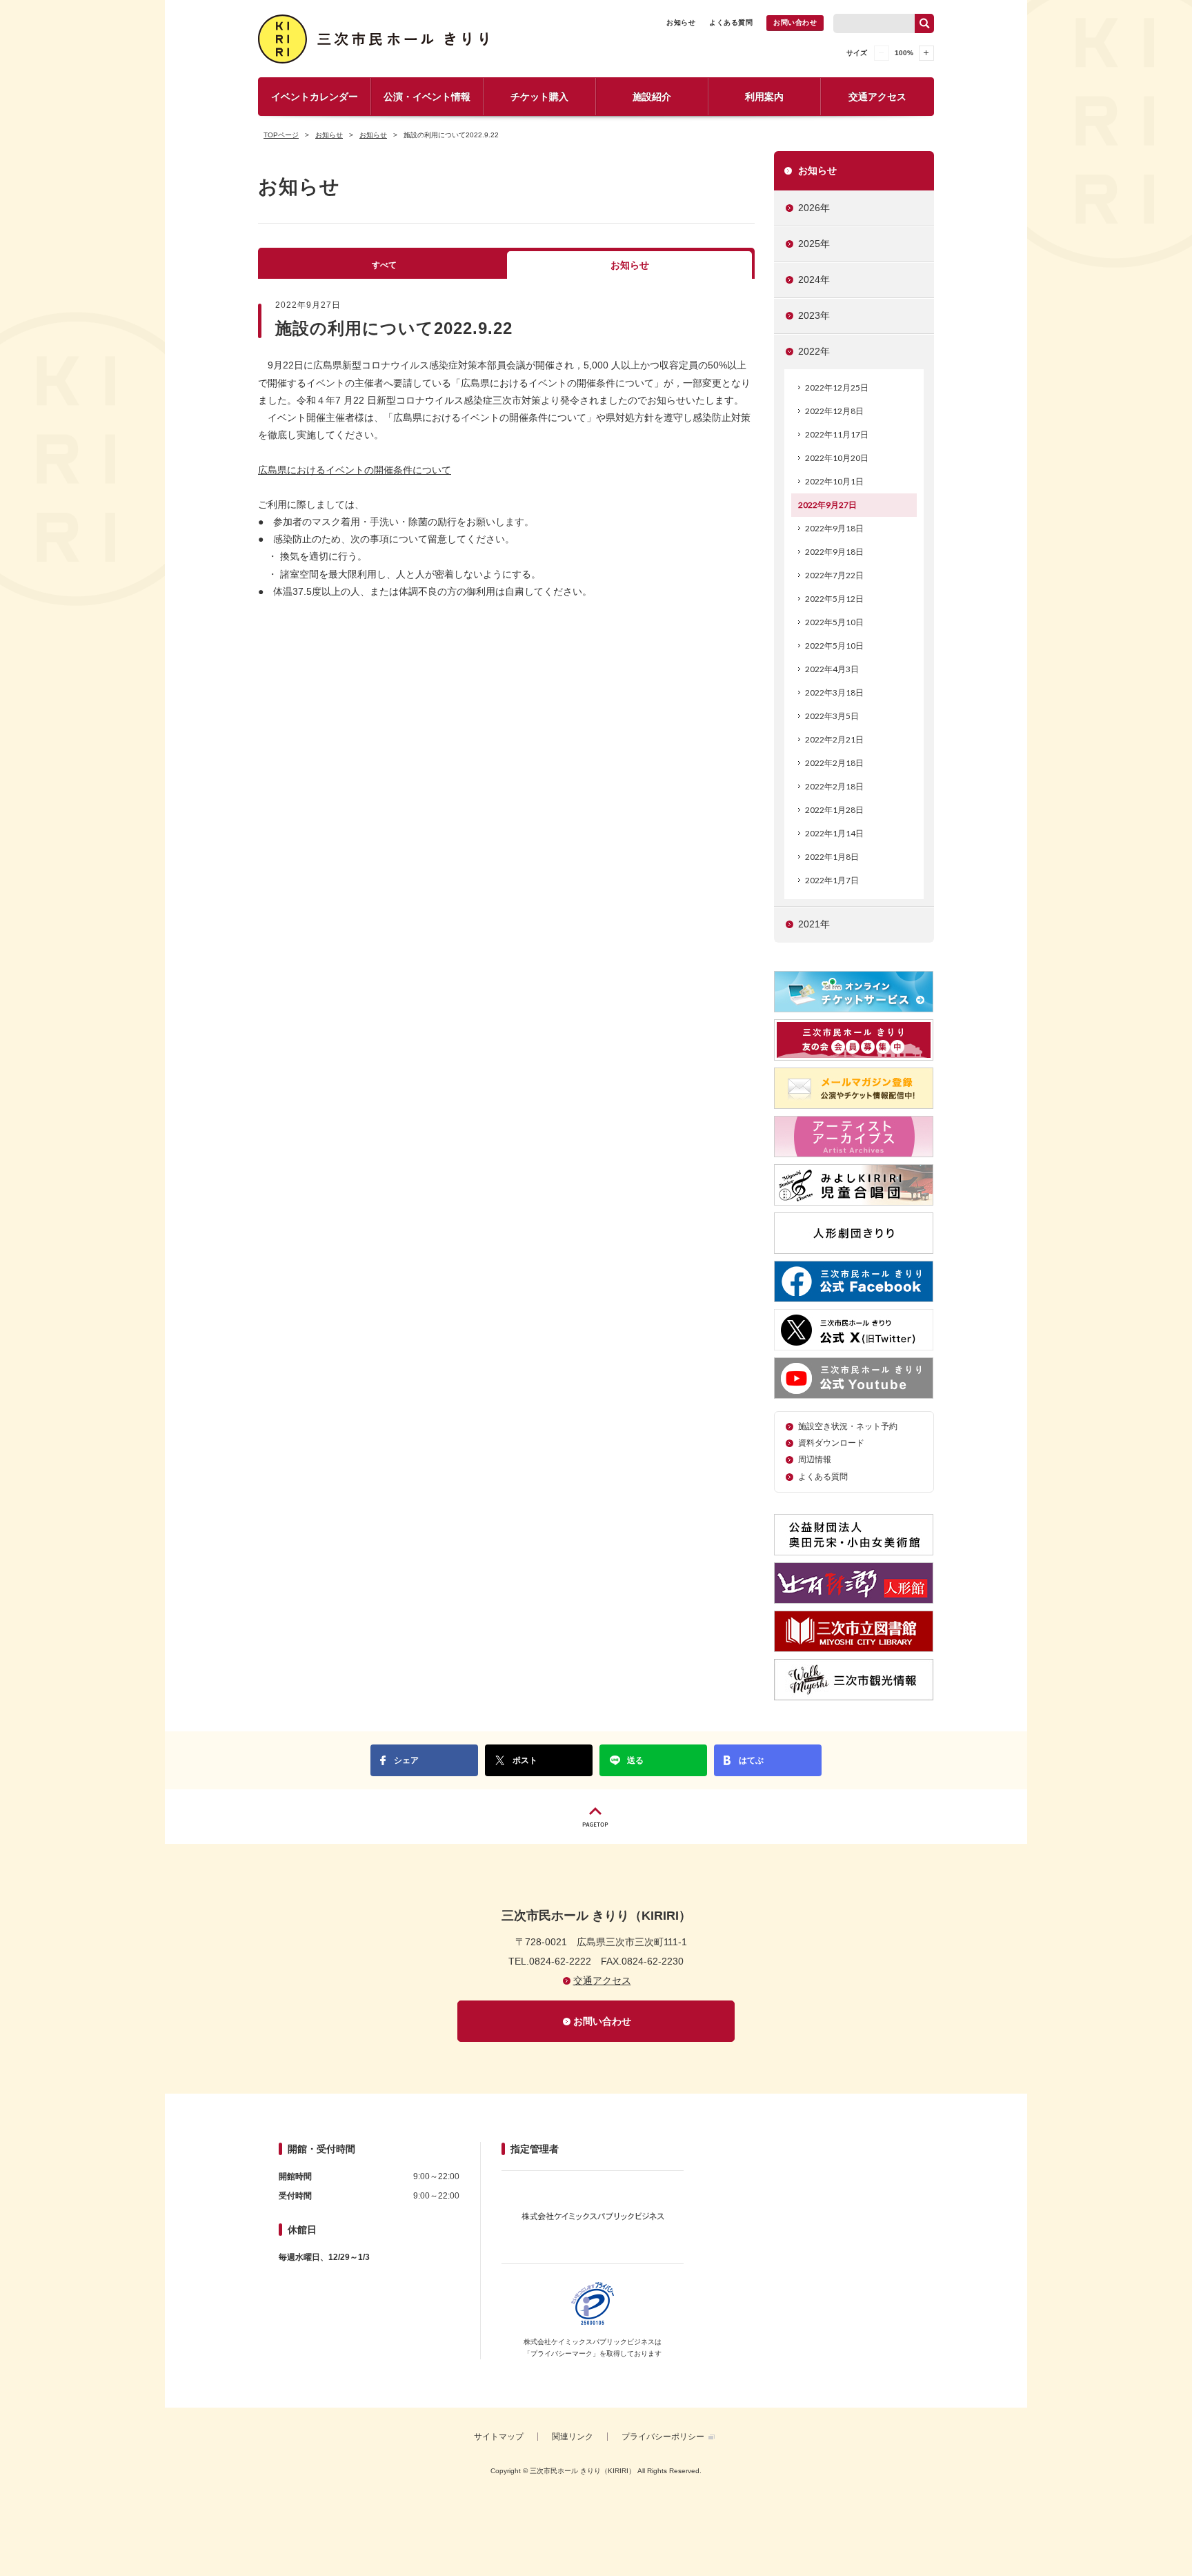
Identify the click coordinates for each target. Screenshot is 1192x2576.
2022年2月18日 (834, 763)
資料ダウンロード (831, 1443)
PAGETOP (596, 1817)
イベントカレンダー (315, 97)
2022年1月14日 (834, 833)
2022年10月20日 (837, 458)
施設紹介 (652, 97)
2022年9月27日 (827, 505)
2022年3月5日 (832, 716)
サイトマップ (499, 2437)
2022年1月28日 (834, 810)
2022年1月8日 (832, 857)
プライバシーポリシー (663, 2437)
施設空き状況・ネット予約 (848, 1426)
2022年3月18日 (834, 692)
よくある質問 (731, 22)
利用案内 (764, 97)
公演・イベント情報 (427, 97)
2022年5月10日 (834, 622)
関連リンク (573, 2437)
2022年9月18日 (834, 528)
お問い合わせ (795, 22)
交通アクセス (877, 97)
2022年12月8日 (834, 411)
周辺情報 (815, 1459)
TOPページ (281, 135)
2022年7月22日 (834, 575)
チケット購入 (539, 97)
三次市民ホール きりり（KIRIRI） (376, 39)
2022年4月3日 (832, 669)
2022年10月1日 (834, 481)
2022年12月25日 (837, 387)
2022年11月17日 (837, 434)
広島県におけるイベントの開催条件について (355, 470)
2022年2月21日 (834, 739)
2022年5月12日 (834, 599)
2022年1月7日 (832, 880)
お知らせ (681, 22)
